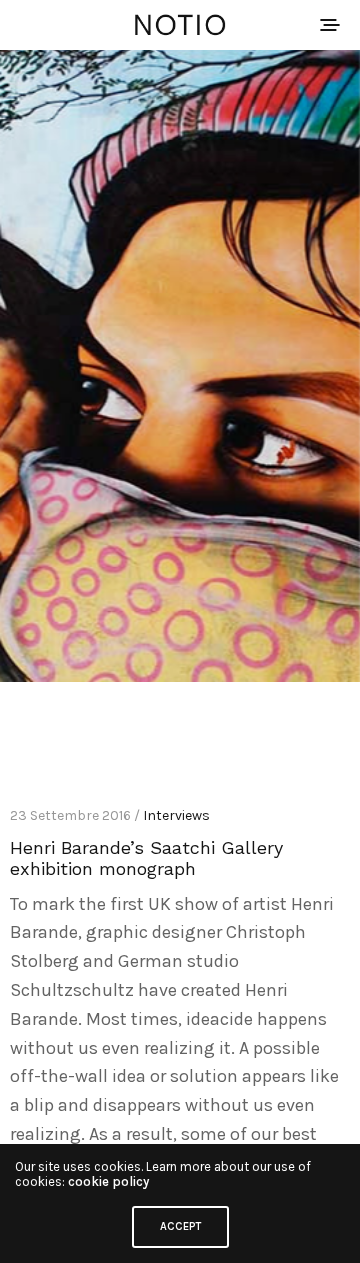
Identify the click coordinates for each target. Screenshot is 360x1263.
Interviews (176, 815)
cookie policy (108, 1181)
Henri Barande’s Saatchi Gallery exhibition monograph (146, 858)
